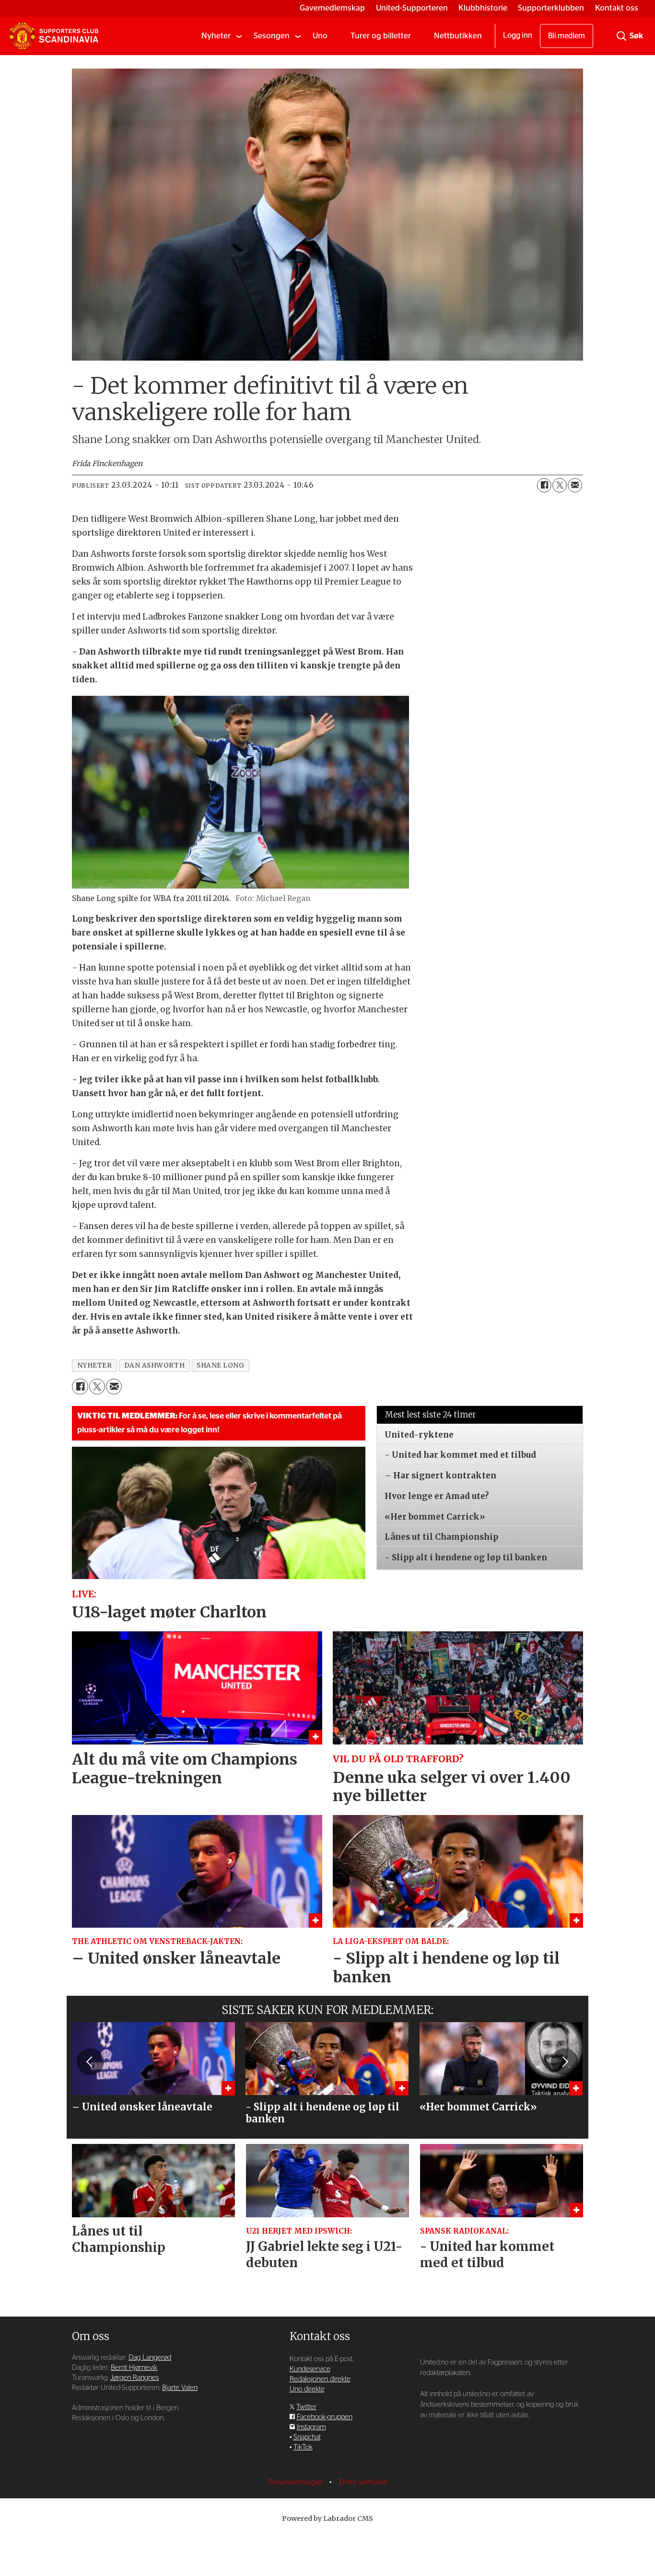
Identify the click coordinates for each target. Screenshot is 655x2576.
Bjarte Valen (180, 2388)
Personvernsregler (296, 2482)
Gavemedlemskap (332, 8)
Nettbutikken (458, 36)
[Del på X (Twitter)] (560, 485)
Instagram (311, 2427)
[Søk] (621, 36)
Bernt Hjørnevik (134, 2368)
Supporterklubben (551, 8)
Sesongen (272, 36)
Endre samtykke (363, 2482)
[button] (90, 2062)
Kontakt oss (617, 8)
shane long (220, 1365)
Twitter (306, 2407)
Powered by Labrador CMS (327, 2518)
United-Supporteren (412, 8)
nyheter (95, 1365)
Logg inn (518, 35)
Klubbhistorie (483, 8)
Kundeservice (310, 2369)
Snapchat (307, 2437)
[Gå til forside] (54, 36)
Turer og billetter (381, 36)
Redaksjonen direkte (320, 2379)
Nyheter (216, 36)
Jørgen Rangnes (135, 2378)
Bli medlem (567, 36)
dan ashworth (155, 1365)
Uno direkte (307, 2389)
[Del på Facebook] (544, 485)
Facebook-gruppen (325, 2417)
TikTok (303, 2447)
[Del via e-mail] (575, 485)
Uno (320, 36)
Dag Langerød (150, 2358)
